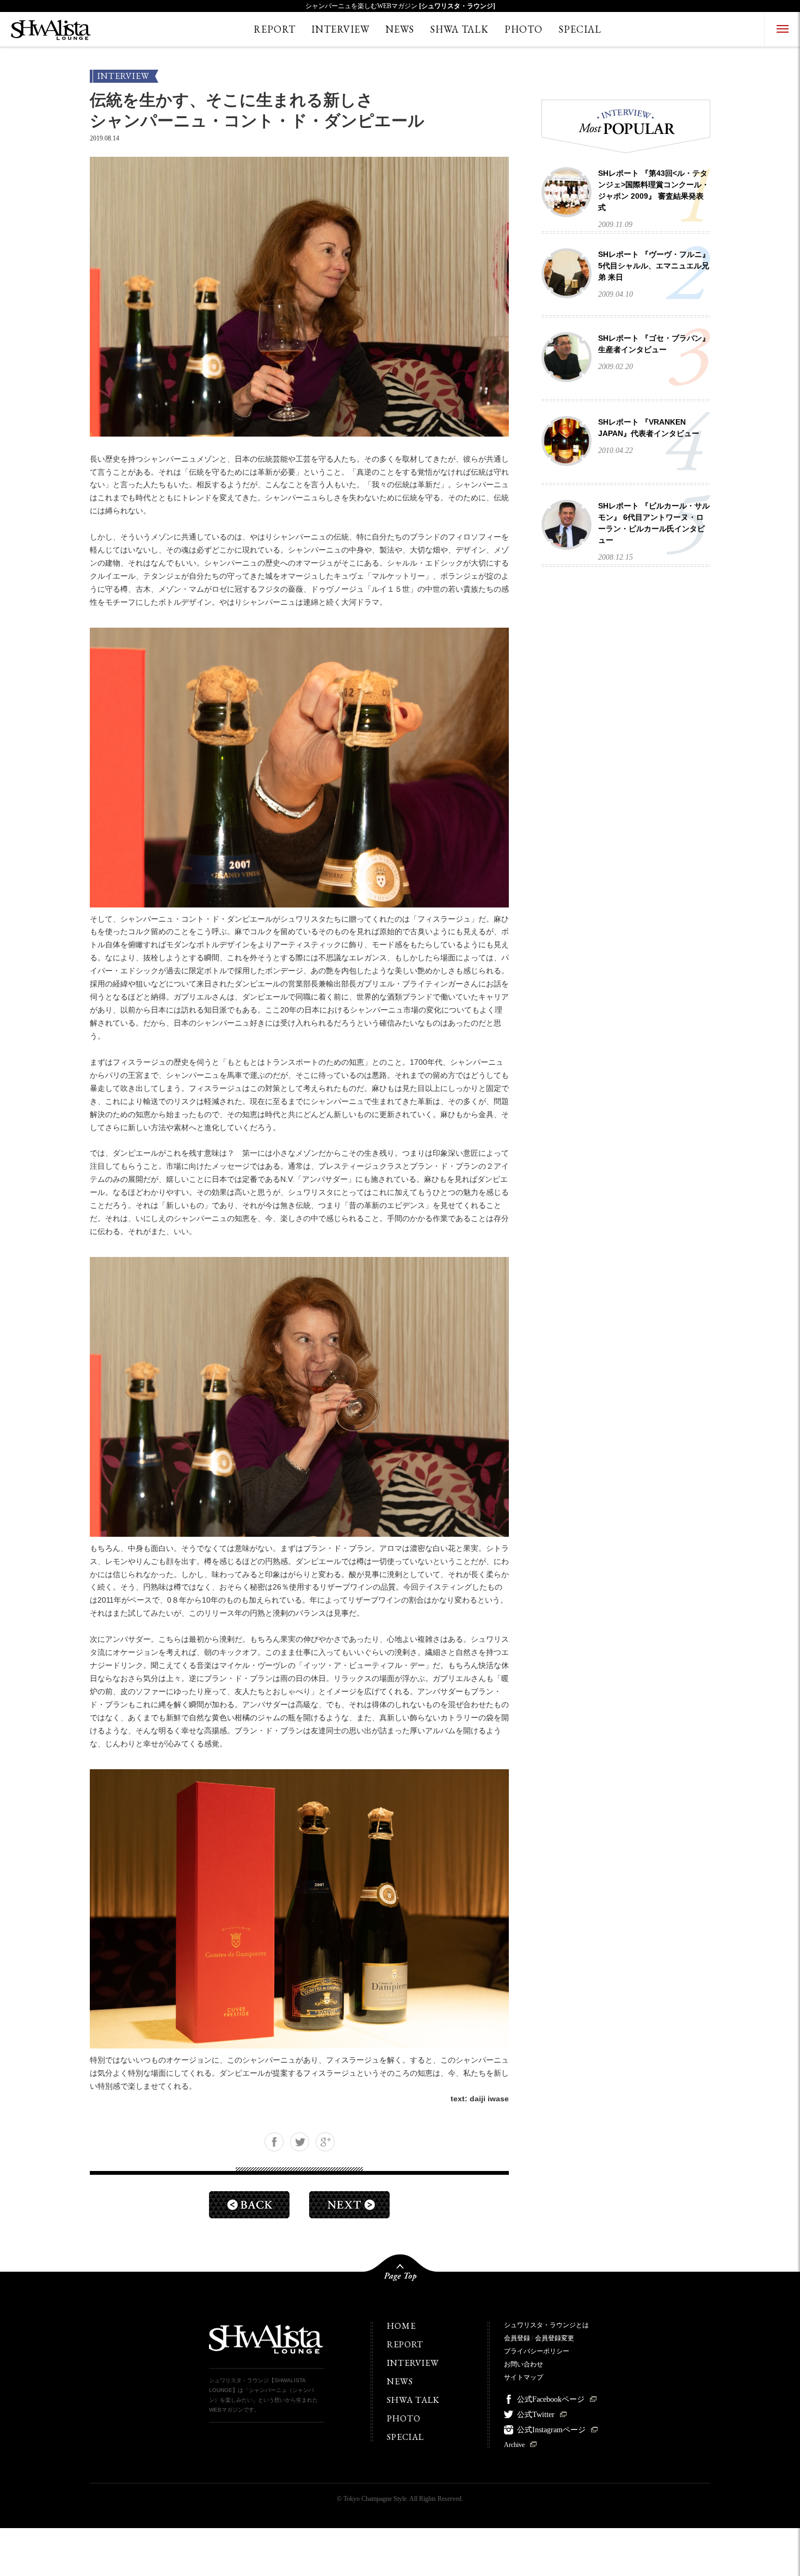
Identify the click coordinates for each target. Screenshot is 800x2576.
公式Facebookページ (551, 2399)
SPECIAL (580, 29)
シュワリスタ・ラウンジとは (546, 2325)
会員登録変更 (555, 2338)
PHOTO (524, 29)
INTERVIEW (340, 29)
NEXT (349, 2205)
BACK (249, 2205)
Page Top (400, 2272)
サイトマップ (524, 2377)
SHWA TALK (459, 29)
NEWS (400, 29)
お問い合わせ (524, 2364)
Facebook (274, 2142)
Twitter (300, 2142)
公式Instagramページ (551, 2430)
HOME (401, 2326)
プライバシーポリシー (537, 2351)
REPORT (275, 29)
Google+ (325, 2142)
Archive (514, 2445)
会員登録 (517, 2338)
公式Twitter (536, 2415)
